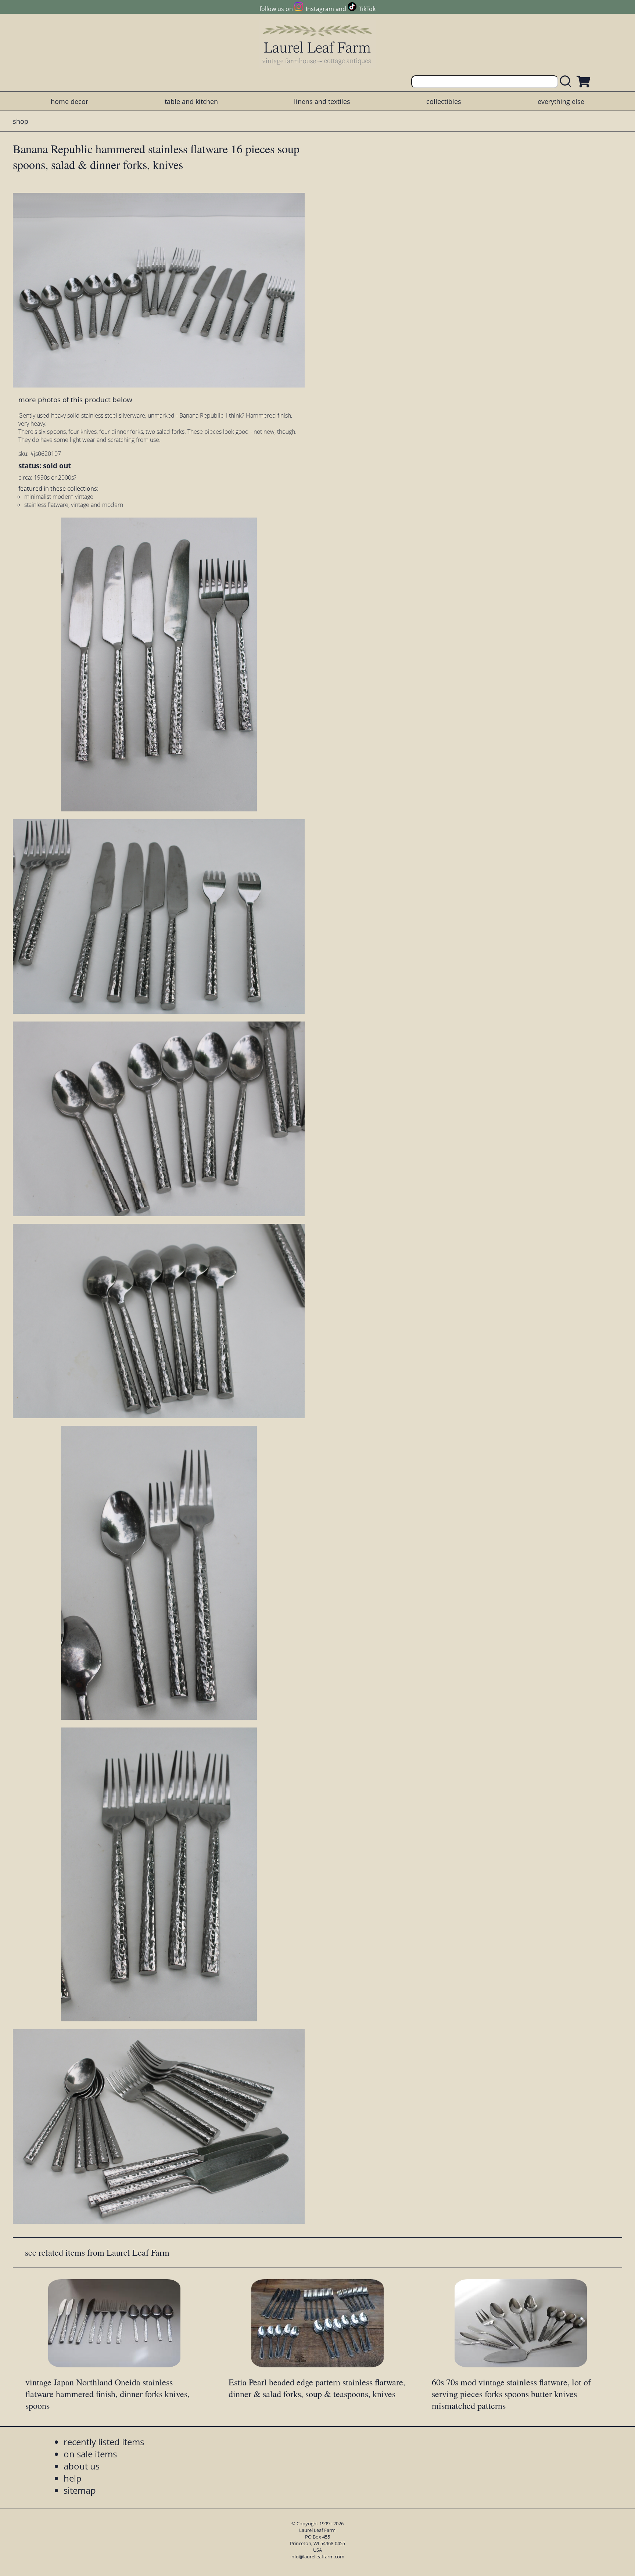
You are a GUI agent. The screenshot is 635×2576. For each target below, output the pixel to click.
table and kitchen (191, 101)
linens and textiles (322, 101)
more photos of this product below (75, 399)
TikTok (367, 9)
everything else (561, 101)
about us (82, 2466)
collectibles (444, 101)
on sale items (90, 2454)
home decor (69, 101)
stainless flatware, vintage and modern (74, 505)
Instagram (320, 9)
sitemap (80, 2490)
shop (21, 121)
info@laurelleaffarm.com (317, 2557)
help (73, 2478)
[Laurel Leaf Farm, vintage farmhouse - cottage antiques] (317, 45)
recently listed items (104, 2442)
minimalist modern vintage (59, 497)
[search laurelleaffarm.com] (567, 82)
